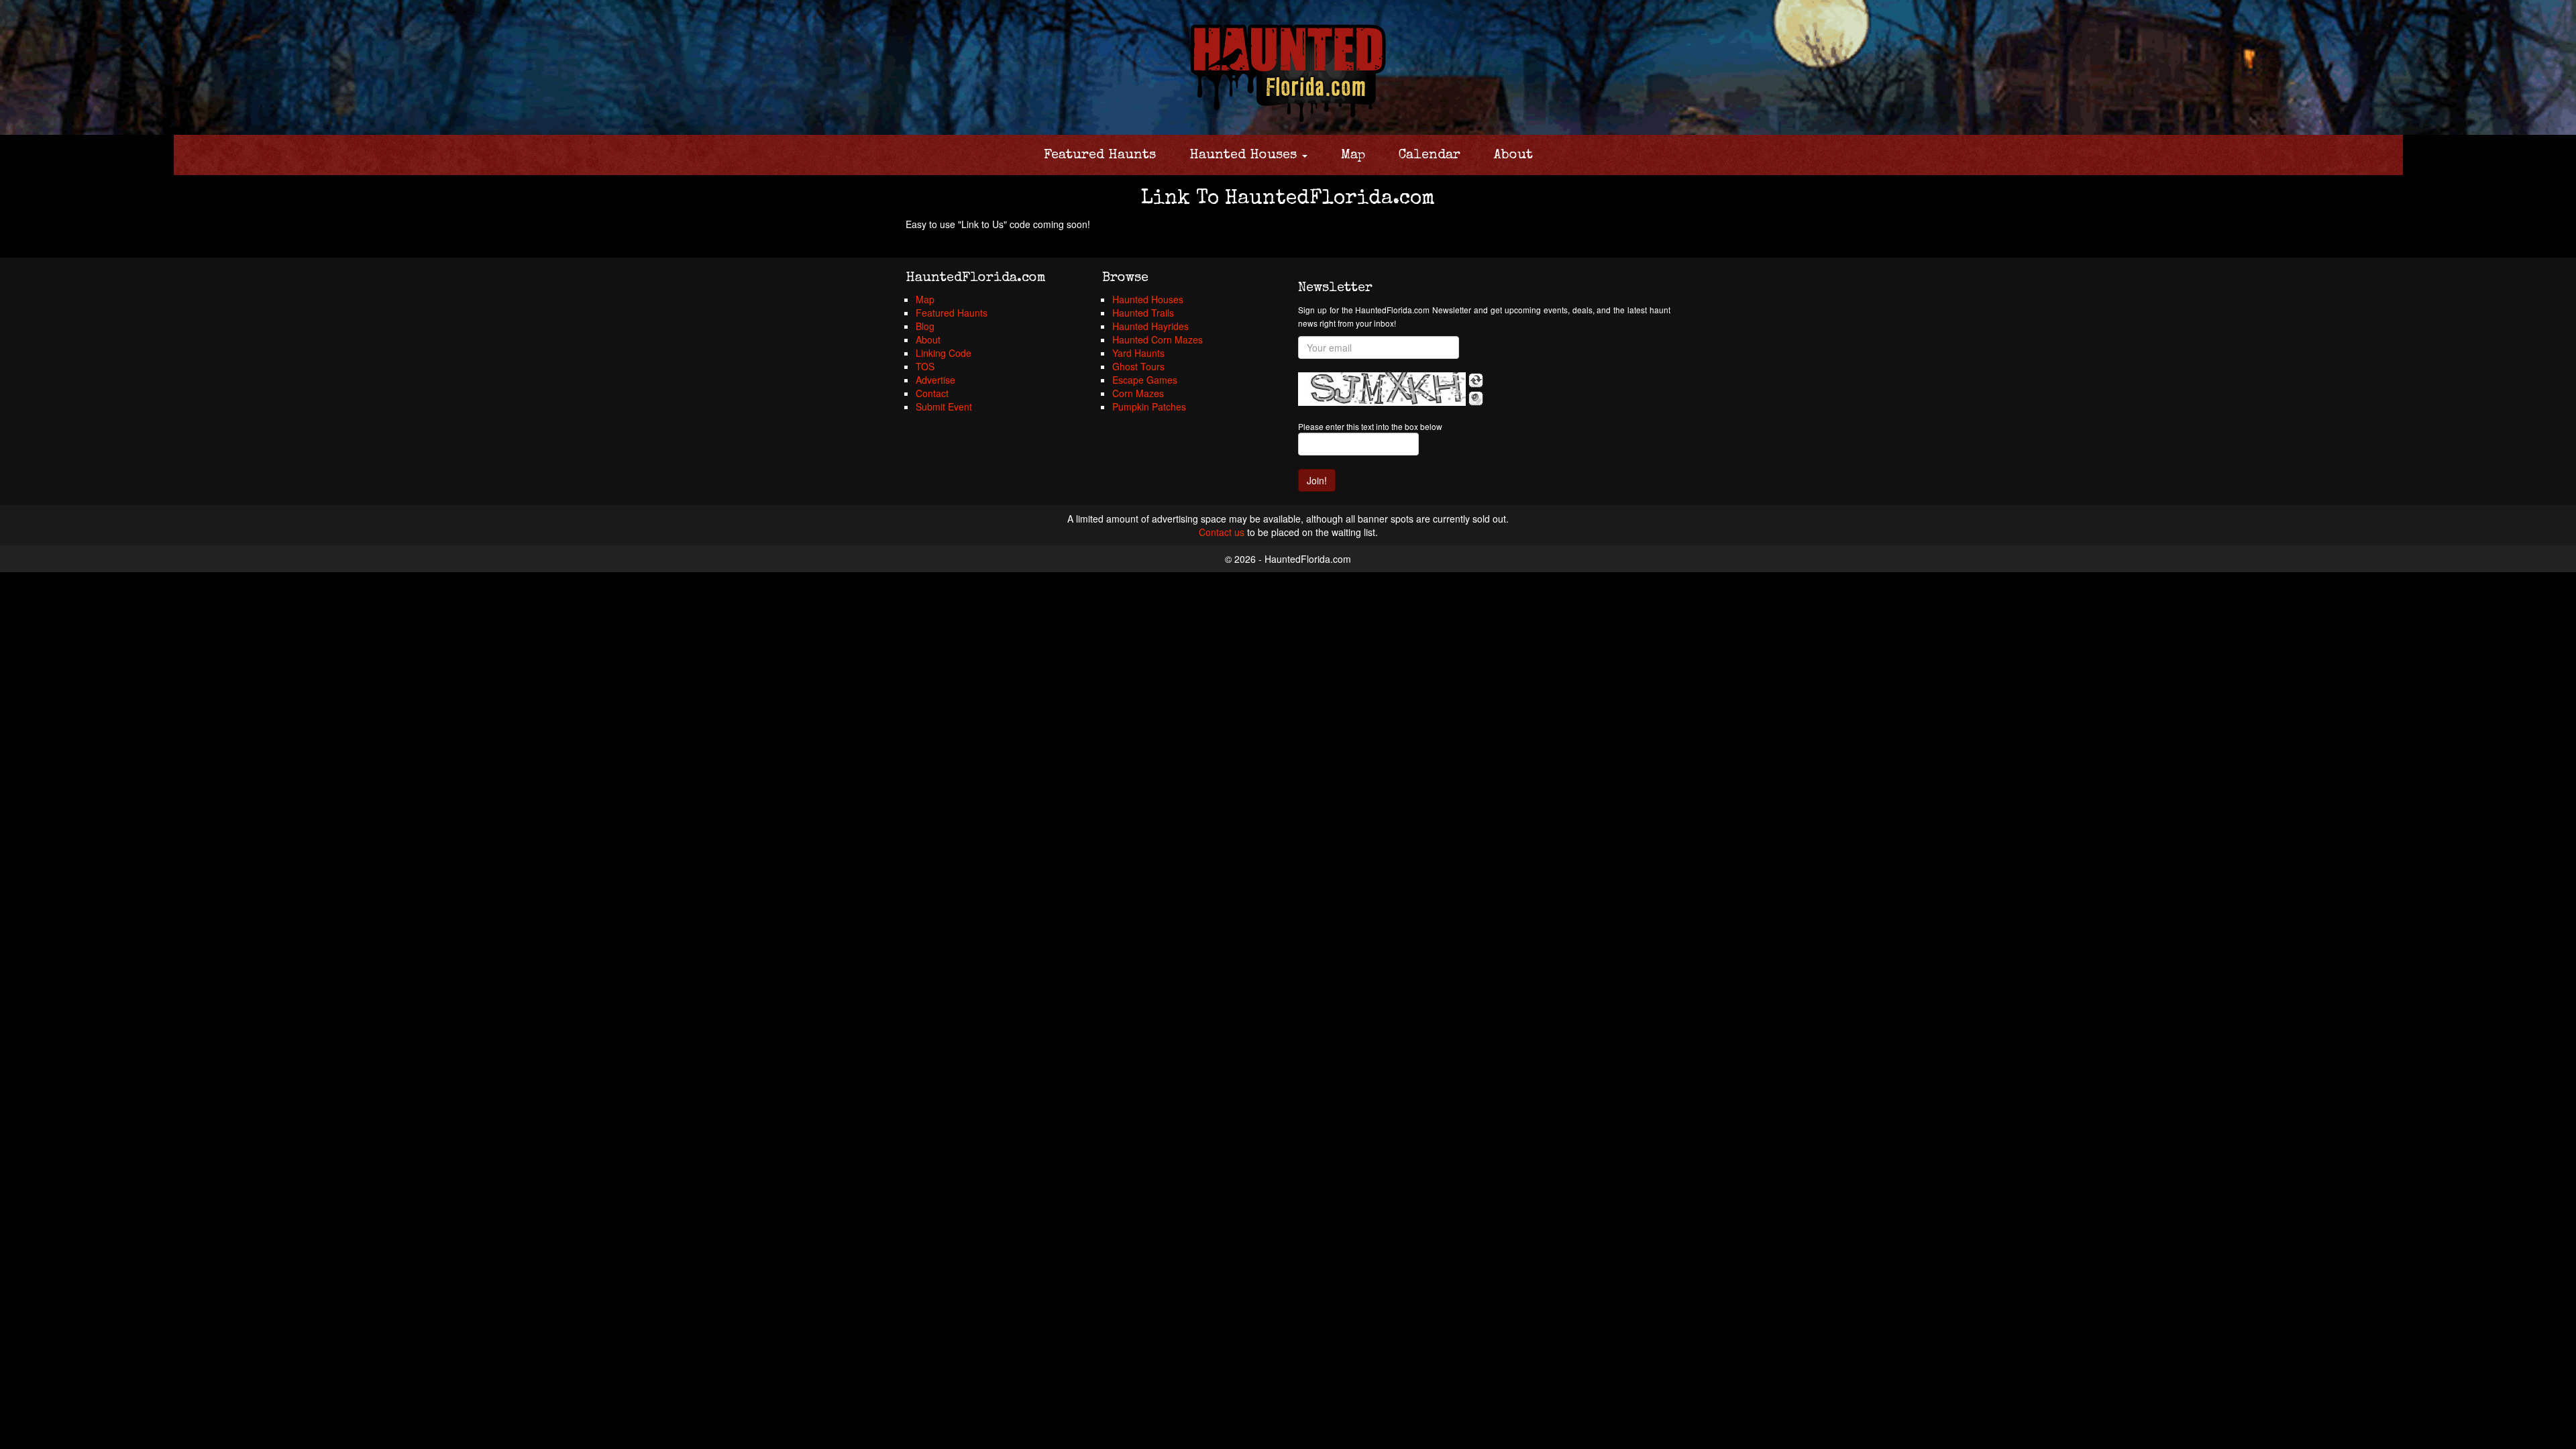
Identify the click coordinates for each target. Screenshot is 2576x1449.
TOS (925, 366)
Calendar (1430, 156)
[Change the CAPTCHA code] (1476, 380)
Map (1353, 156)
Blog (925, 326)
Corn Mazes (1138, 393)
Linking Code (944, 353)
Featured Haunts (1100, 156)
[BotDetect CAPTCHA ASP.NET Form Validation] (1382, 389)
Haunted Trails (1143, 313)
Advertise (935, 380)
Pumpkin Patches (1149, 407)
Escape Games (1145, 380)
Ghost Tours (1138, 366)
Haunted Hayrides (1150, 326)
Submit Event (944, 407)
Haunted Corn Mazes (1158, 339)
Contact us (1222, 532)
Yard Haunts (1138, 353)
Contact (932, 393)
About (1513, 156)
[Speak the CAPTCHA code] (1476, 398)
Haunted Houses (1245, 156)
